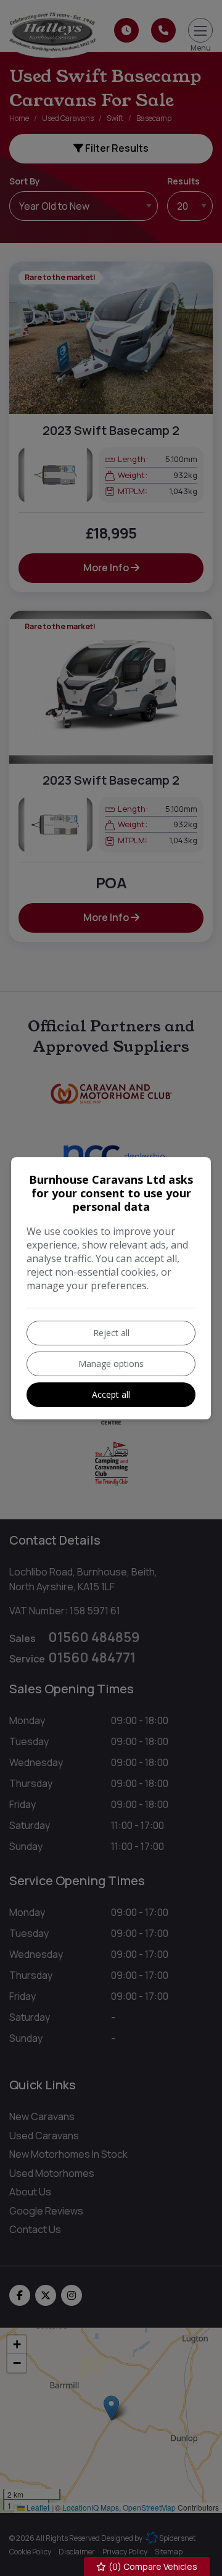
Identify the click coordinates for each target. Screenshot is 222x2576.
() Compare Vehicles (152, 2566)
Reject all (111, 1333)
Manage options (111, 1364)
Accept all (111, 1394)
